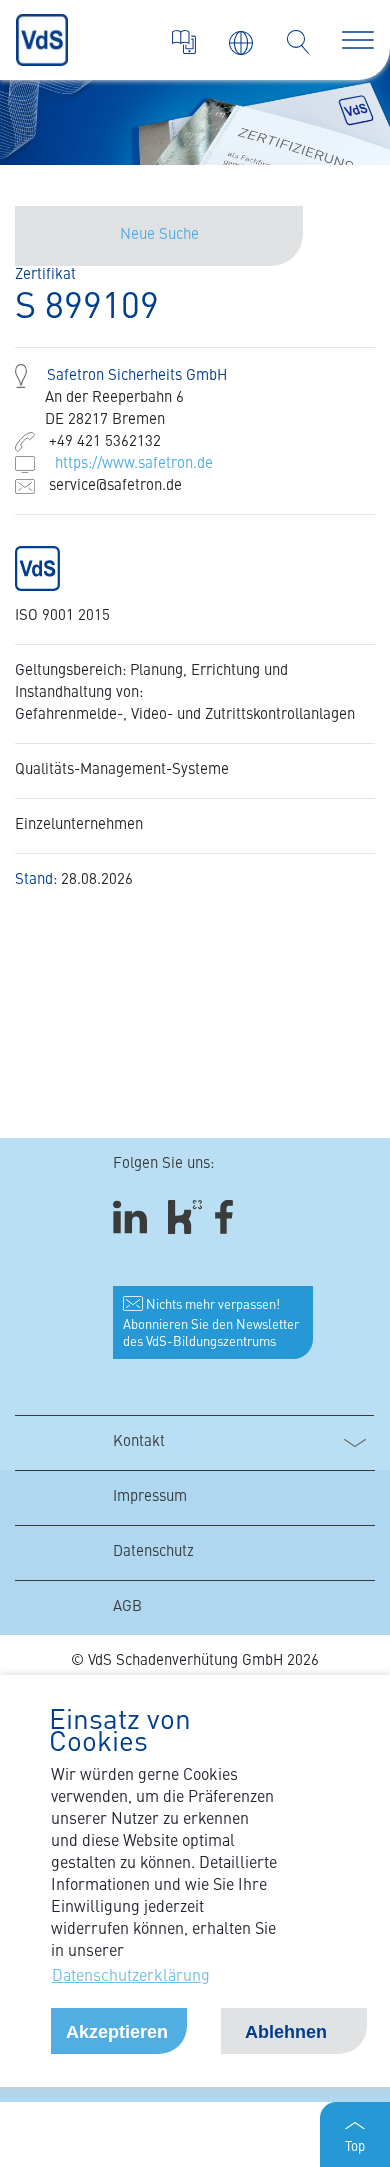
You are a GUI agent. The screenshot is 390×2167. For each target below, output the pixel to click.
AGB (127, 1607)
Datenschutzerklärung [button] (131, 1977)
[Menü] (358, 40)
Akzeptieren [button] (117, 2032)
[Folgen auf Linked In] (133, 1217)
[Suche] (298, 42)
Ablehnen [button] (286, 2032)
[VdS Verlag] (184, 42)
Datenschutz (153, 1552)
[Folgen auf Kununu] (185, 1217)
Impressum (150, 1497)
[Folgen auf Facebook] (230, 1217)
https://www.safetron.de (134, 464)
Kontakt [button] (139, 1442)
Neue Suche (159, 235)
